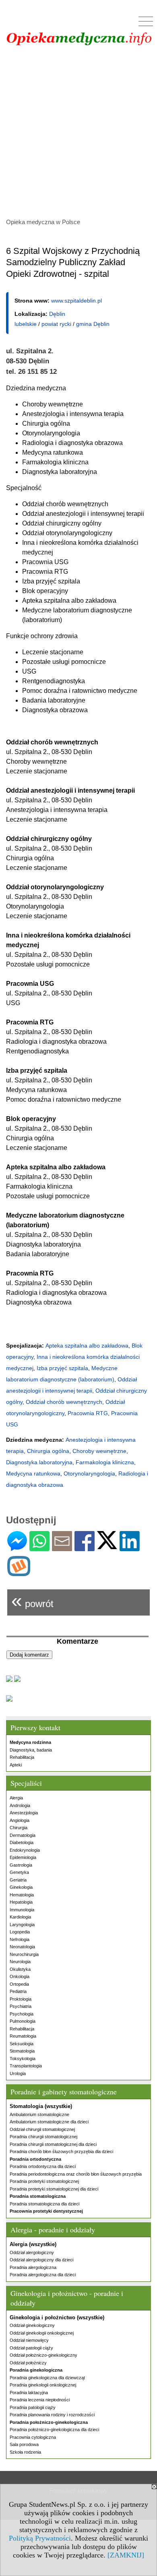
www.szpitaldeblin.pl (76, 301)
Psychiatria (21, 2006)
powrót (32, 1600)
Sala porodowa (24, 2444)
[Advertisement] (78, 133)
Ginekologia (21, 1887)
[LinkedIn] (130, 1548)
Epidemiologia (23, 1857)
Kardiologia (20, 1917)
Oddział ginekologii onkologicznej (42, 2333)
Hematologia (22, 1895)
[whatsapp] (39, 1548)
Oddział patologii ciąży (31, 2348)
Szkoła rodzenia (25, 2452)
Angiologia (20, 1820)
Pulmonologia (23, 2021)
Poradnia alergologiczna (33, 2267)
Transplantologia (26, 2066)
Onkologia (20, 1976)
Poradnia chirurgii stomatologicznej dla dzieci (53, 2144)
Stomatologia (22, 2051)
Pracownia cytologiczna (33, 2437)
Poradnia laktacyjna (29, 2393)
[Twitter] (107, 1546)
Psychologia (22, 2014)
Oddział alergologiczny (32, 2252)
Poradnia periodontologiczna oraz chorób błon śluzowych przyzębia (76, 2174)
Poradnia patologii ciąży (33, 2407)
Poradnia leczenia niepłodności (40, 2400)
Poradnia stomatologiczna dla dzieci (44, 2204)
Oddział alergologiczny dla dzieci (41, 2260)
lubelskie (26, 324)
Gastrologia (21, 1865)
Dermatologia (23, 1835)
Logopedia (20, 1932)
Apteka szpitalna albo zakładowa (87, 1346)
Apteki (16, 1765)
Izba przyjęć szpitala (62, 1368)
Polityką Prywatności (40, 2538)
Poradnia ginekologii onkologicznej (43, 2385)
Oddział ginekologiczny (32, 2325)
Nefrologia (20, 1939)
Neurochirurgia (24, 1954)
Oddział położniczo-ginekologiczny (43, 2355)
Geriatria (18, 1880)
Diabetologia (22, 1842)
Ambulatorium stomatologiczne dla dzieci (49, 2122)
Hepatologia (21, 1902)
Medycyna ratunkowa (33, 1473)
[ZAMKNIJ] (126, 2555)
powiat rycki (56, 324)
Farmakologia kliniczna (105, 1462)
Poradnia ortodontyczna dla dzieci (43, 2166)
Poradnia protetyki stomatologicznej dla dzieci (54, 2189)
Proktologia (21, 1999)
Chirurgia (19, 1828)
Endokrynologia (25, 1850)
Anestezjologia (24, 1813)
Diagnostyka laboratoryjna (39, 1462)
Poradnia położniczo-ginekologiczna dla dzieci (54, 2430)
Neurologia (20, 1962)
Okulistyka (20, 1969)
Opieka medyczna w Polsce (43, 222)
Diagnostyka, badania (31, 1750)
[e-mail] (62, 1548)
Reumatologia (23, 2036)
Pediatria (18, 1991)
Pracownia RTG (88, 1413)
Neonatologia (22, 1947)
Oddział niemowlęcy (29, 2340)
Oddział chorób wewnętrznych (64, 1402)
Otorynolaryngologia (89, 1473)
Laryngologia (22, 1925)
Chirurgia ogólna (48, 1451)
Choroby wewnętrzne (99, 1451)
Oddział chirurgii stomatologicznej (42, 2129)
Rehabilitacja (22, 1757)
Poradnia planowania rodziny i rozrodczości (52, 2415)
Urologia (18, 2073)
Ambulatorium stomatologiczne (39, 2114)
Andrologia (20, 1805)
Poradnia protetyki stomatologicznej (44, 2181)
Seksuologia (22, 2044)
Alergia (16, 1798)
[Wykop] (19, 1573)
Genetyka (19, 1872)
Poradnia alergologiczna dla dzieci (43, 2275)
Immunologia (22, 1910)
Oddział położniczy (28, 2363)
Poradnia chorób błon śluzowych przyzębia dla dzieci (61, 2151)
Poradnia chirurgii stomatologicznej (43, 2137)
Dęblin (57, 314)
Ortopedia (19, 1984)
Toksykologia (23, 2059)
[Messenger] (17, 1548)
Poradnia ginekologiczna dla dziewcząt (47, 2378)
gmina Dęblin (93, 324)
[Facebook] (85, 1548)
